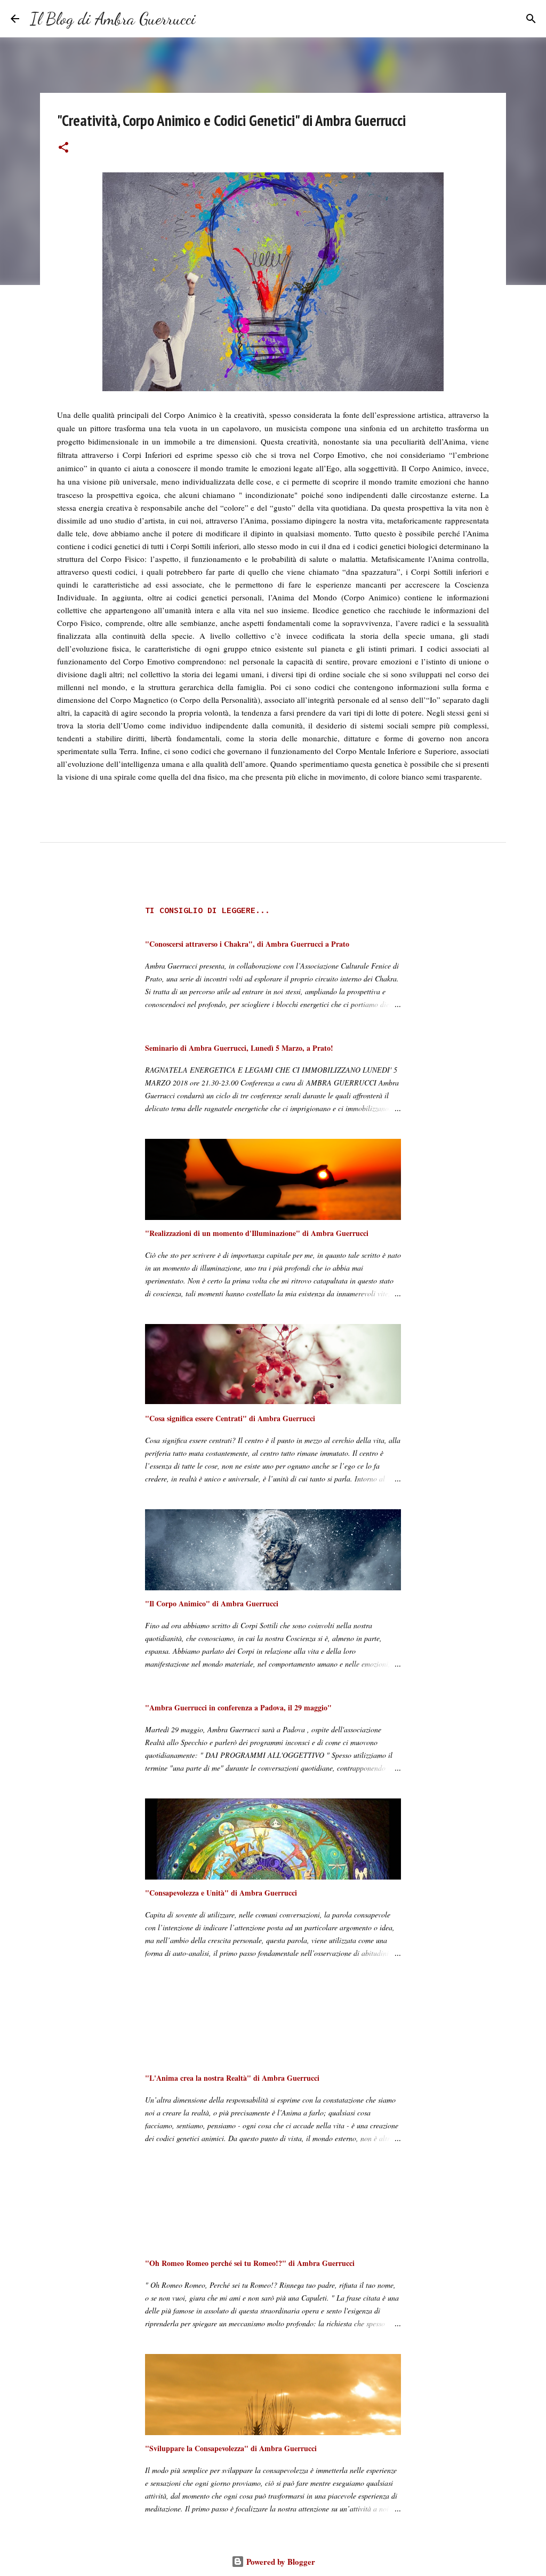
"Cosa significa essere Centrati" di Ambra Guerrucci (230, 1418)
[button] (63, 148)
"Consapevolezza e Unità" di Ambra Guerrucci (221, 1893)
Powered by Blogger (280, 2562)
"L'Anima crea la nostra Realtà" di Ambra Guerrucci (232, 2078)
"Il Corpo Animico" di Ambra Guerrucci (212, 1603)
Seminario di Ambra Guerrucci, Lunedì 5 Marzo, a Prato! (239, 1048)
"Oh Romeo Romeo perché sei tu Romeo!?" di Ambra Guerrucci (250, 2263)
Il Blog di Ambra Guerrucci (113, 19)
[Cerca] (211, 19)
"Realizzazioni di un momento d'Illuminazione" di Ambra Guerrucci (257, 1233)
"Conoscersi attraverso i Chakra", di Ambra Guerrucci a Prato (247, 944)
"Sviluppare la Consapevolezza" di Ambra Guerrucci (231, 2448)
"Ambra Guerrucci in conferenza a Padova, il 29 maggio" (238, 1707)
